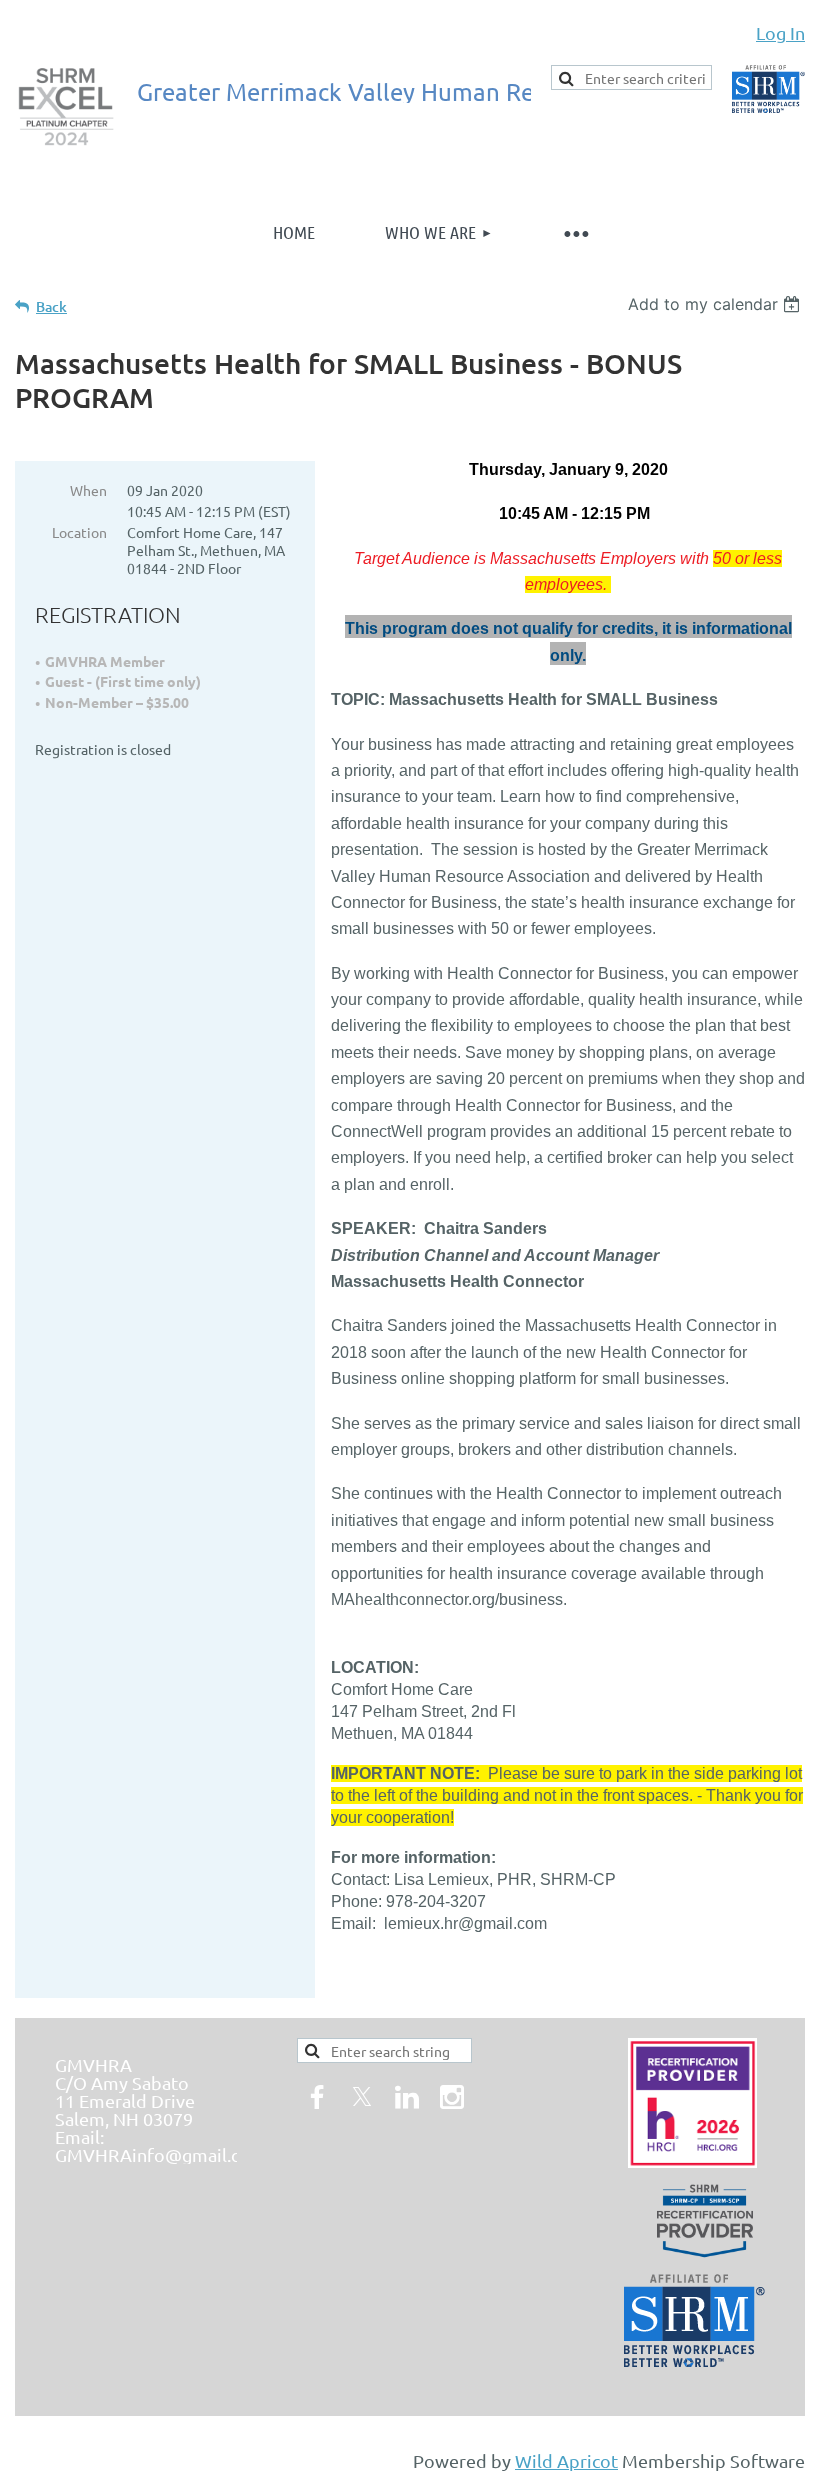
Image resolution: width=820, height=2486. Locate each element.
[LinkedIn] (407, 2097)
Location (79, 532)
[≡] (575, 232)
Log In (780, 32)
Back (51, 306)
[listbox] (716, 304)
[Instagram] (452, 2097)
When (88, 490)
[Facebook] (317, 2097)
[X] (362, 2097)
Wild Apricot (566, 2460)
